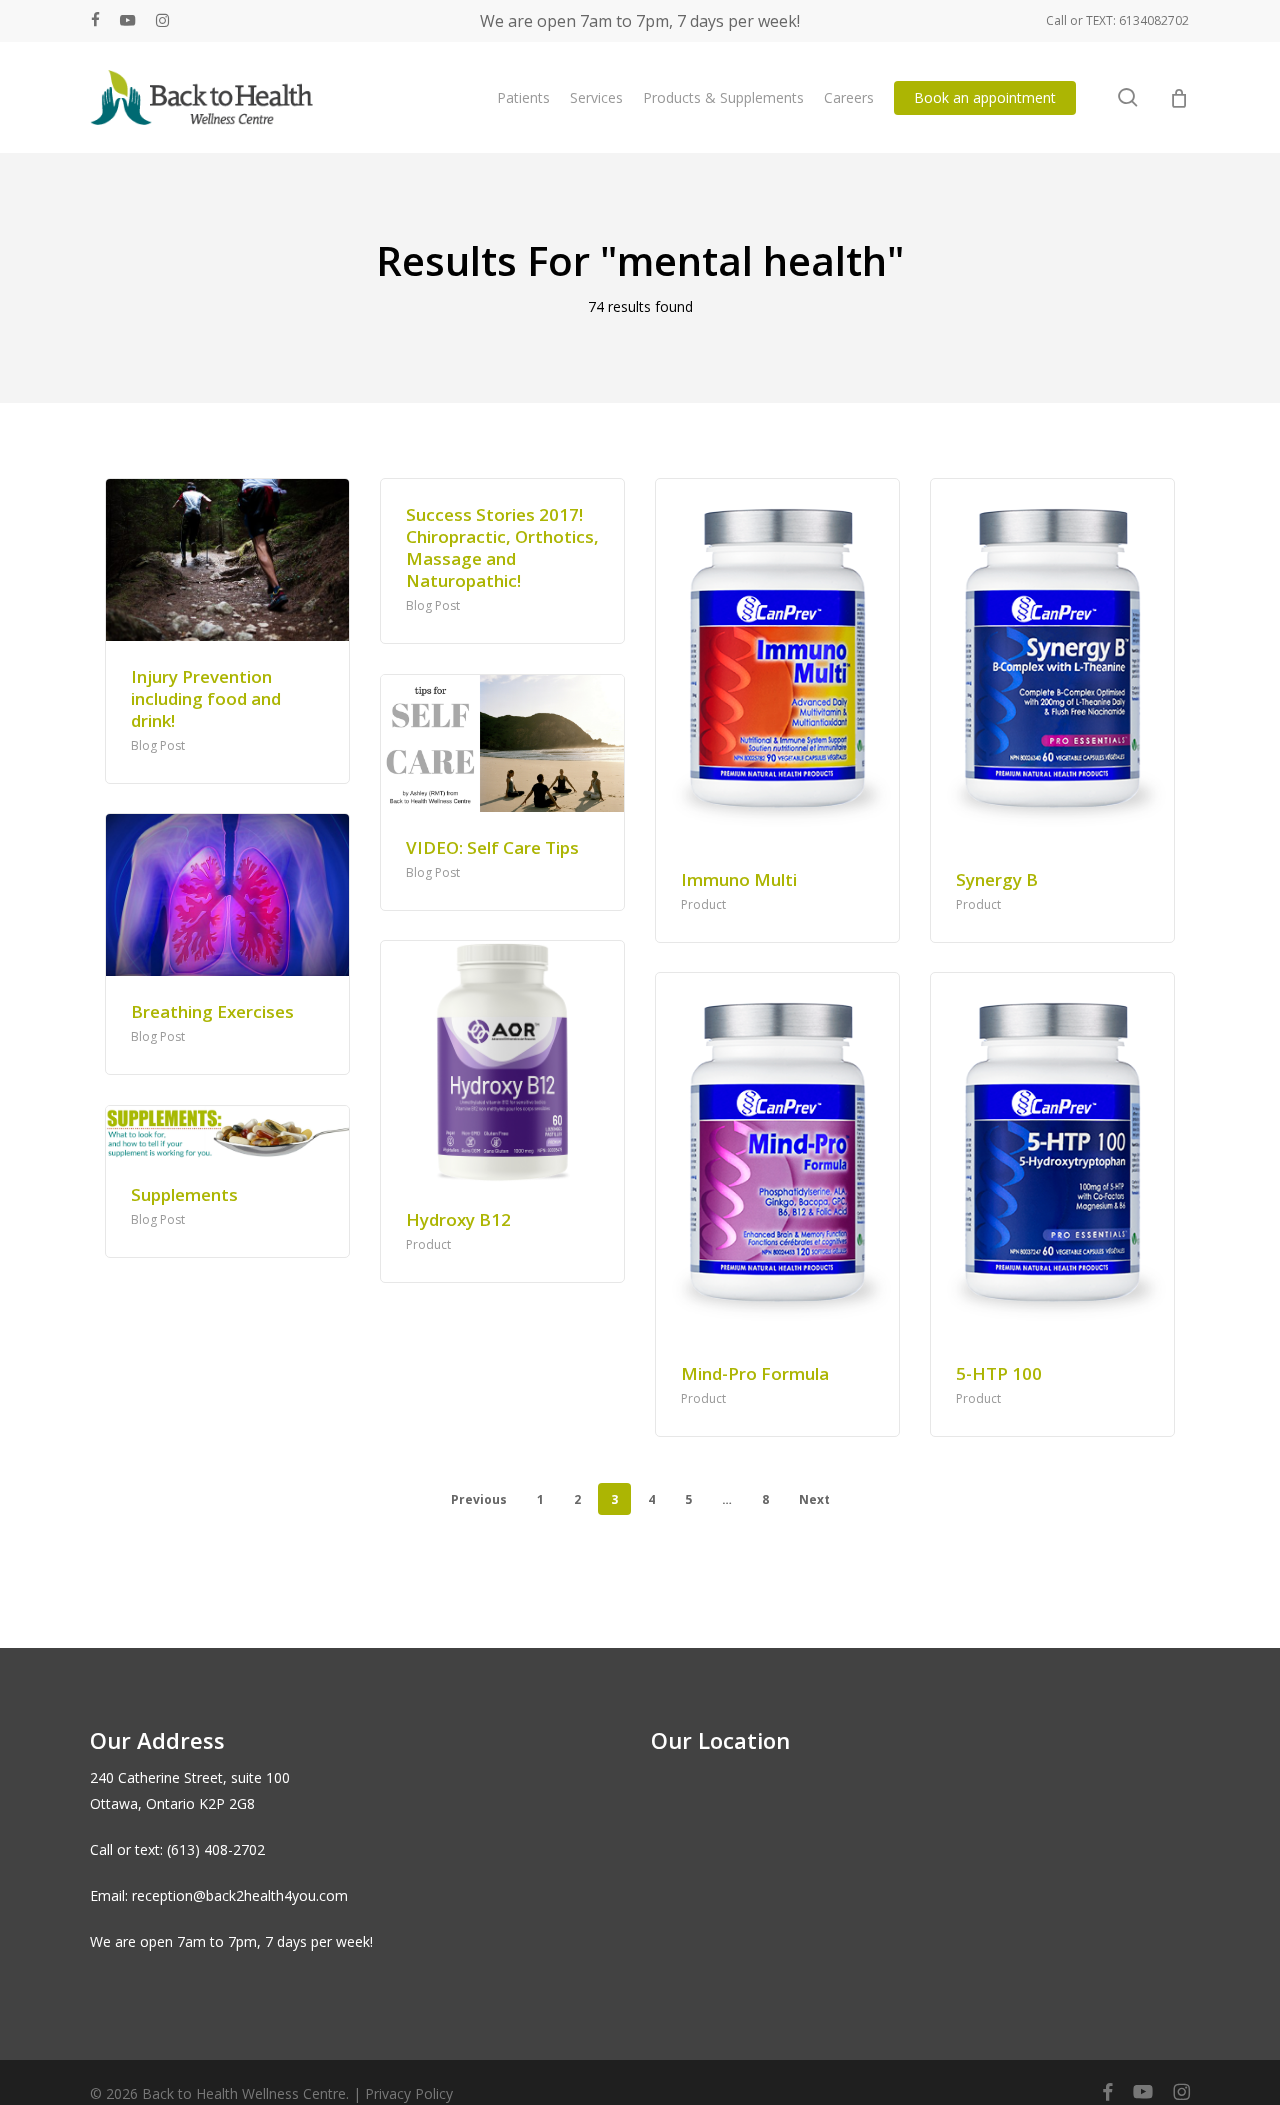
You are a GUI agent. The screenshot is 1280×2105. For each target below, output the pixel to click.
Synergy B (997, 879)
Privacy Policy (409, 2093)
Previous (479, 1499)
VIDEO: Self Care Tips (492, 847)
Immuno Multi (739, 879)
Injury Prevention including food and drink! (206, 698)
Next (814, 1499)
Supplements (184, 1194)
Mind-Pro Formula (755, 1373)
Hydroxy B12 (458, 1219)
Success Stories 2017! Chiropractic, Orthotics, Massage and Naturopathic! (502, 547)
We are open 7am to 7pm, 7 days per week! (640, 21)
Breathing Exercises (212, 1011)
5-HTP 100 (999, 1373)
